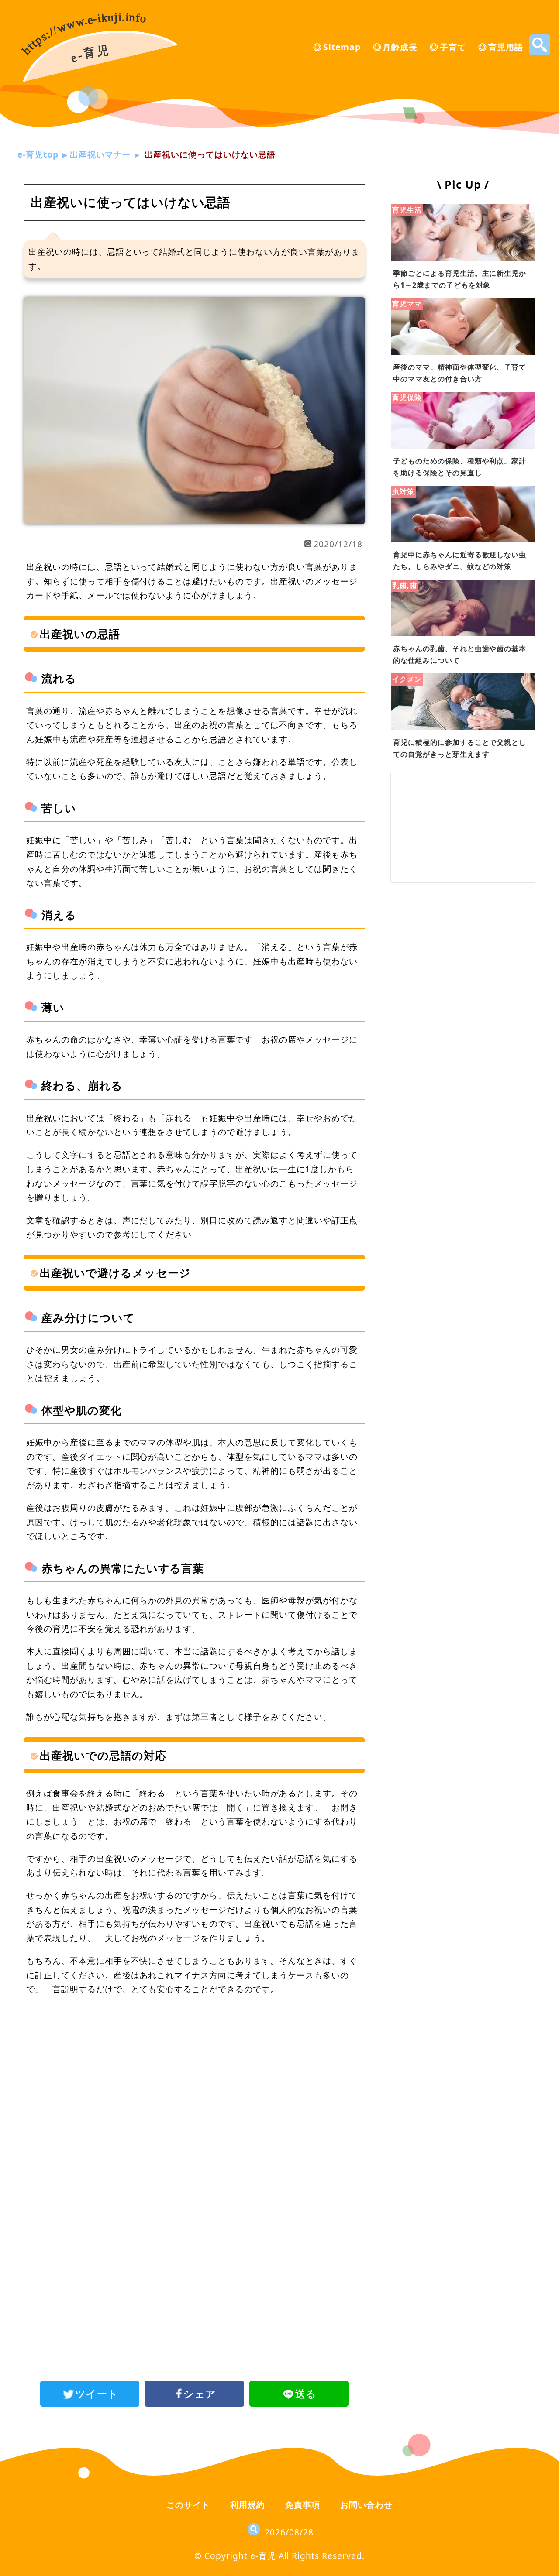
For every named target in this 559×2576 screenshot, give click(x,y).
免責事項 (303, 2505)
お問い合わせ (366, 2505)
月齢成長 (400, 47)
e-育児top (38, 154)
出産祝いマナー (100, 154)
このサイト (188, 2505)
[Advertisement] (194, 2075)
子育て (453, 47)
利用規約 (248, 2505)
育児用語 (506, 47)
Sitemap (342, 47)
